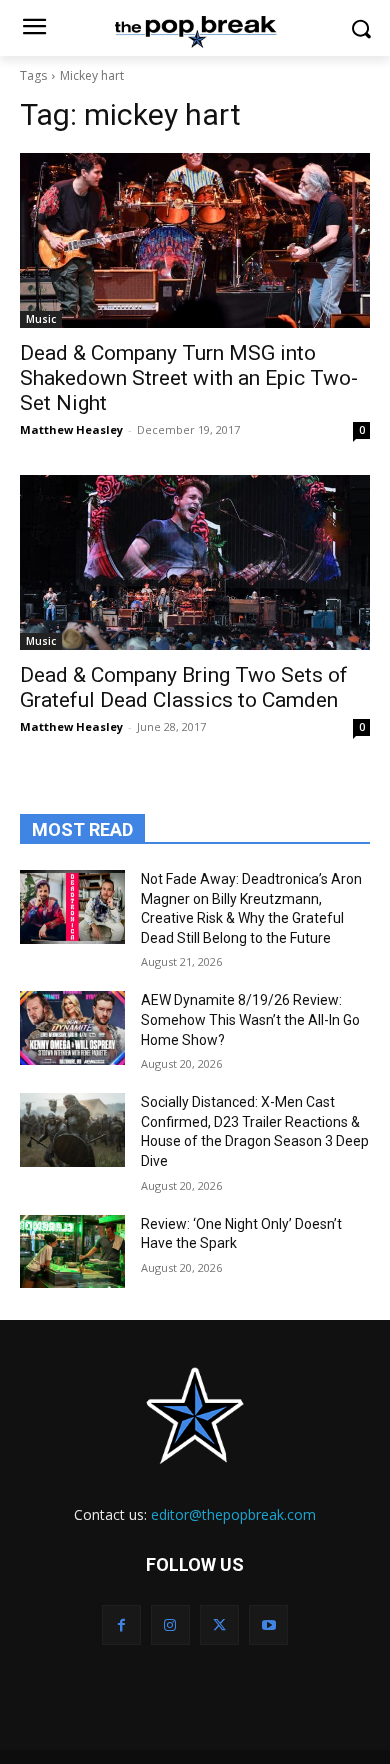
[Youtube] (268, 1624)
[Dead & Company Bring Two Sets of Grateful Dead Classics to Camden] (195, 562)
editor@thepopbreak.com (233, 1514)
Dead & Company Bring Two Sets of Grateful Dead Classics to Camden (184, 687)
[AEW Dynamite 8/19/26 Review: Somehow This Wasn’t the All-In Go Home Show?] (72, 1028)
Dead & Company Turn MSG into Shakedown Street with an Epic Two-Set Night (189, 378)
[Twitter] (219, 1624)
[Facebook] (121, 1624)
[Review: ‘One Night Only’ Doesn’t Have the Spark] (72, 1252)
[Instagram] (170, 1624)
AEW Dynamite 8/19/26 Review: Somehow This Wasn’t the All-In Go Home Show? (250, 1019)
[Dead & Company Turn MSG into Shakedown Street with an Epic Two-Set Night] (195, 240)
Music (41, 319)
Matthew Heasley (71, 429)
